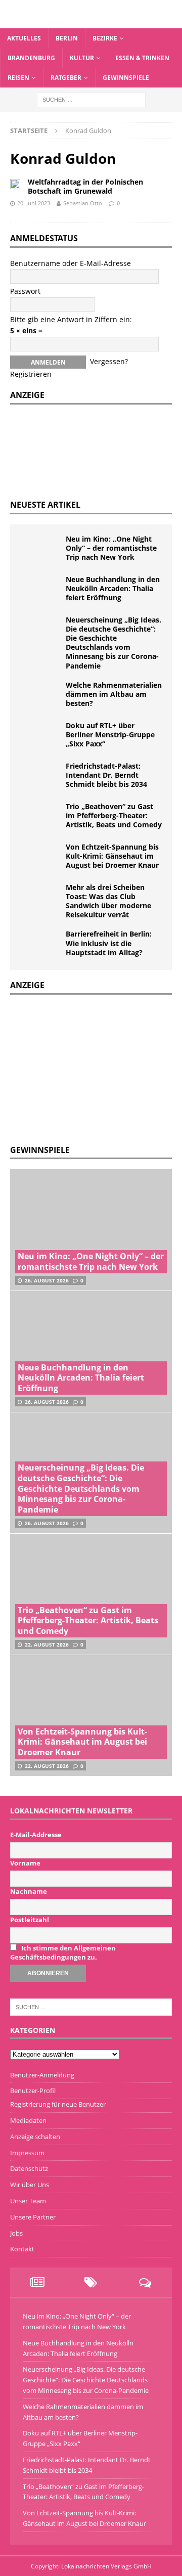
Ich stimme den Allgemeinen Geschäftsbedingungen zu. (63, 1952)
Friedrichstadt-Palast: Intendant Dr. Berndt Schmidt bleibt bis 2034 (106, 775)
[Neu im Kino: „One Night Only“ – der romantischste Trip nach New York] (40, 550)
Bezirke (105, 38)
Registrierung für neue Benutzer (58, 2104)
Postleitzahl (30, 1920)
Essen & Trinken (142, 58)
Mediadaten (28, 2120)
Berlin (67, 38)
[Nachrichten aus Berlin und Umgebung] (91, 22)
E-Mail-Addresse (36, 1835)
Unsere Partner (33, 2217)
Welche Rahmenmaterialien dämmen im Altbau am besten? (114, 694)
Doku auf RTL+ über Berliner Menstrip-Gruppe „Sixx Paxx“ (110, 735)
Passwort (25, 291)
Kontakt (22, 2249)
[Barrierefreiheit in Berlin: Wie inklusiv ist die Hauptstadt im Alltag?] (40, 945)
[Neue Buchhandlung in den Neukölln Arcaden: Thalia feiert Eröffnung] (40, 590)
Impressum (27, 2153)
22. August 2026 (47, 1645)
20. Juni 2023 (34, 203)
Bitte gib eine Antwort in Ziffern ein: (71, 319)
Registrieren (31, 374)
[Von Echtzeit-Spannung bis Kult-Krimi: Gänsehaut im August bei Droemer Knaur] (40, 858)
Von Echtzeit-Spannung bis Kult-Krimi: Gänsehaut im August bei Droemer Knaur (112, 856)
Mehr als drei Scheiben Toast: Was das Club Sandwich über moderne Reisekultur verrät (108, 901)
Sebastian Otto (83, 203)
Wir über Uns (30, 2185)
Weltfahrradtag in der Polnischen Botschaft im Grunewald (85, 186)
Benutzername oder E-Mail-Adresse (71, 263)
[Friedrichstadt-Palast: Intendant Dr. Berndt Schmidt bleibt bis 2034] (40, 777)
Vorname (25, 1863)
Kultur (82, 58)
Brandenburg (31, 58)
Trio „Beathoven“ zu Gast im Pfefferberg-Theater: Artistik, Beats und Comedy (114, 815)
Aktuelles (24, 38)
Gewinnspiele (126, 78)
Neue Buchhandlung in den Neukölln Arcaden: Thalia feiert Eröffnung (113, 588)
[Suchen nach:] (91, 99)
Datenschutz (29, 2168)
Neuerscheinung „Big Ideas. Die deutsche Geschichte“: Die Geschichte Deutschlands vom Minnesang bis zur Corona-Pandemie (113, 643)
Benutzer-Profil (33, 2091)
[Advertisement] (86, 1068)
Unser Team (28, 2201)
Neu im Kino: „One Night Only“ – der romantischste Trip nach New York (111, 548)
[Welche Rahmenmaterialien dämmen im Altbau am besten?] (40, 696)
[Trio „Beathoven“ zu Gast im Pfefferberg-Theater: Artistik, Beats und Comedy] (40, 817)
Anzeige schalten (35, 2137)
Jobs (16, 2233)
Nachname (29, 1891)
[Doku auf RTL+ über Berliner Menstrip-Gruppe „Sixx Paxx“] (40, 736)
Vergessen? (109, 361)
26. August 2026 (47, 1280)
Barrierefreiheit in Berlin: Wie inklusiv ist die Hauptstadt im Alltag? (109, 943)
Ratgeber (66, 78)
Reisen (18, 78)
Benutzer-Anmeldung (42, 2075)
